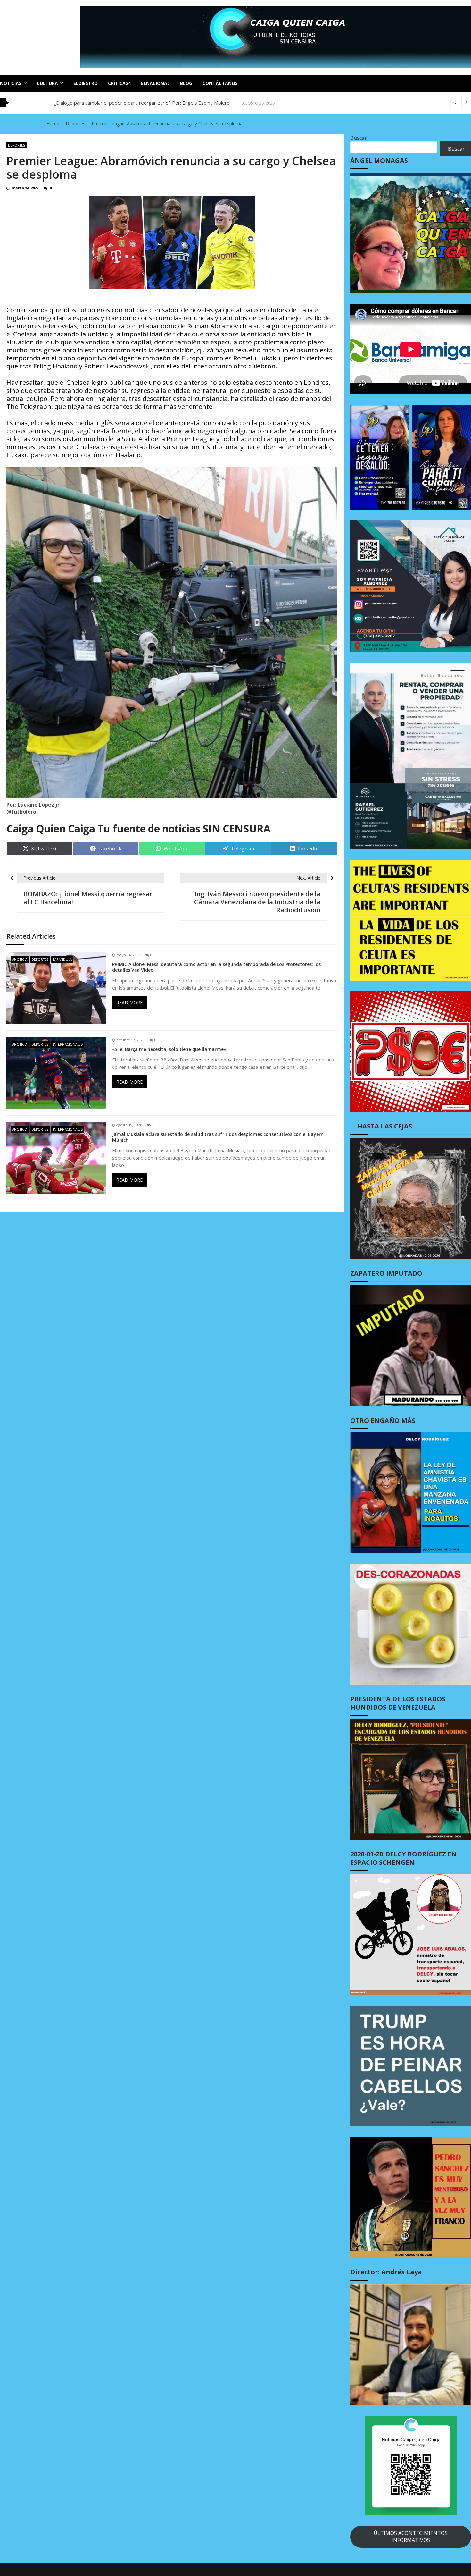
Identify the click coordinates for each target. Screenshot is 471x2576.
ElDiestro (86, 83)
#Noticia (20, 959)
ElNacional (155, 83)
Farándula (62, 959)
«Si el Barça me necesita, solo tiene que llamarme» (169, 1049)
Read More (129, 1003)
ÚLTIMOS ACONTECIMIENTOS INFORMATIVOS (411, 2537)
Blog (186, 83)
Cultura (47, 83)
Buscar (359, 138)
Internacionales (68, 1044)
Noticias (11, 83)
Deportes (17, 145)
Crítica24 (119, 83)
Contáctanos (220, 83)
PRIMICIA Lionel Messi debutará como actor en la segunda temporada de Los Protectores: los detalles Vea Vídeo (216, 967)
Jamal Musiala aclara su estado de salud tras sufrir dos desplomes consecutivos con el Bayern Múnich (218, 1137)
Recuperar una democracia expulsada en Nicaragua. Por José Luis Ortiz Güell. (138, 103)
